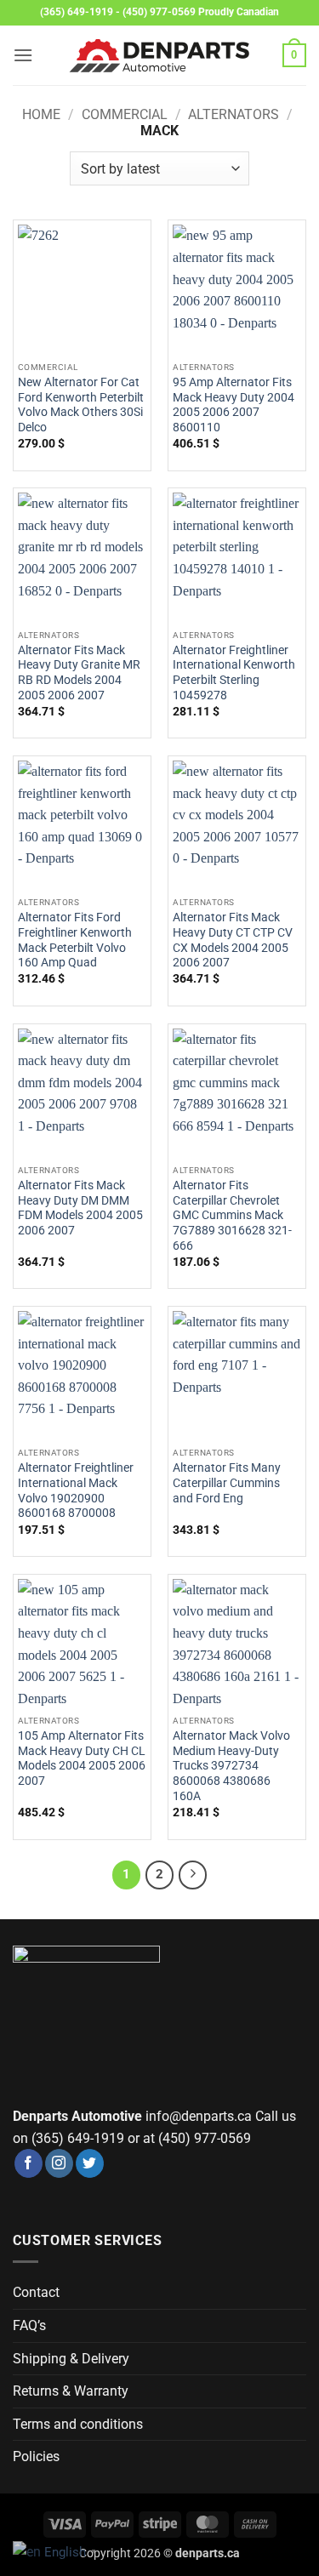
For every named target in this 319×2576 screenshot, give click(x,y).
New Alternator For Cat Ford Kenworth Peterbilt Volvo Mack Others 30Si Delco (81, 405)
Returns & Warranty (71, 2391)
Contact (36, 2292)
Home (41, 114)
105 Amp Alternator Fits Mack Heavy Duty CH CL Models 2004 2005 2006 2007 (82, 1758)
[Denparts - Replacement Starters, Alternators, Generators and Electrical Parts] (160, 56)
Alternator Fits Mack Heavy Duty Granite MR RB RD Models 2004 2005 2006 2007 (79, 672)
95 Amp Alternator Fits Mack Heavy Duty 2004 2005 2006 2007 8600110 (234, 405)
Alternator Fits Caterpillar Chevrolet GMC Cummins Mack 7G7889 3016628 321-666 (232, 1215)
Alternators (234, 114)
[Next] (193, 1875)
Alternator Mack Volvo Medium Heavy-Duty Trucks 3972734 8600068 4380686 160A (231, 1766)
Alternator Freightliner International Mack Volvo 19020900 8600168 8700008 (76, 1490)
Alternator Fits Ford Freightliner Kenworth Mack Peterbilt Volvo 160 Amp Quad (75, 940)
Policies (36, 2456)
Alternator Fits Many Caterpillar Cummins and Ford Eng (227, 1482)
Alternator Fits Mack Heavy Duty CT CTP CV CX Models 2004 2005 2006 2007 (233, 940)
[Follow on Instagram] (59, 2163)
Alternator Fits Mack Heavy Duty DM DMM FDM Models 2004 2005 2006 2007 (80, 1208)
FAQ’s (29, 2325)
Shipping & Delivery (71, 2359)
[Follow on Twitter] (90, 2163)
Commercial (125, 114)
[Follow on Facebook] (28, 2163)
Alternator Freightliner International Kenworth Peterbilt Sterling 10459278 (234, 672)
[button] (23, 55)
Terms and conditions (78, 2424)
